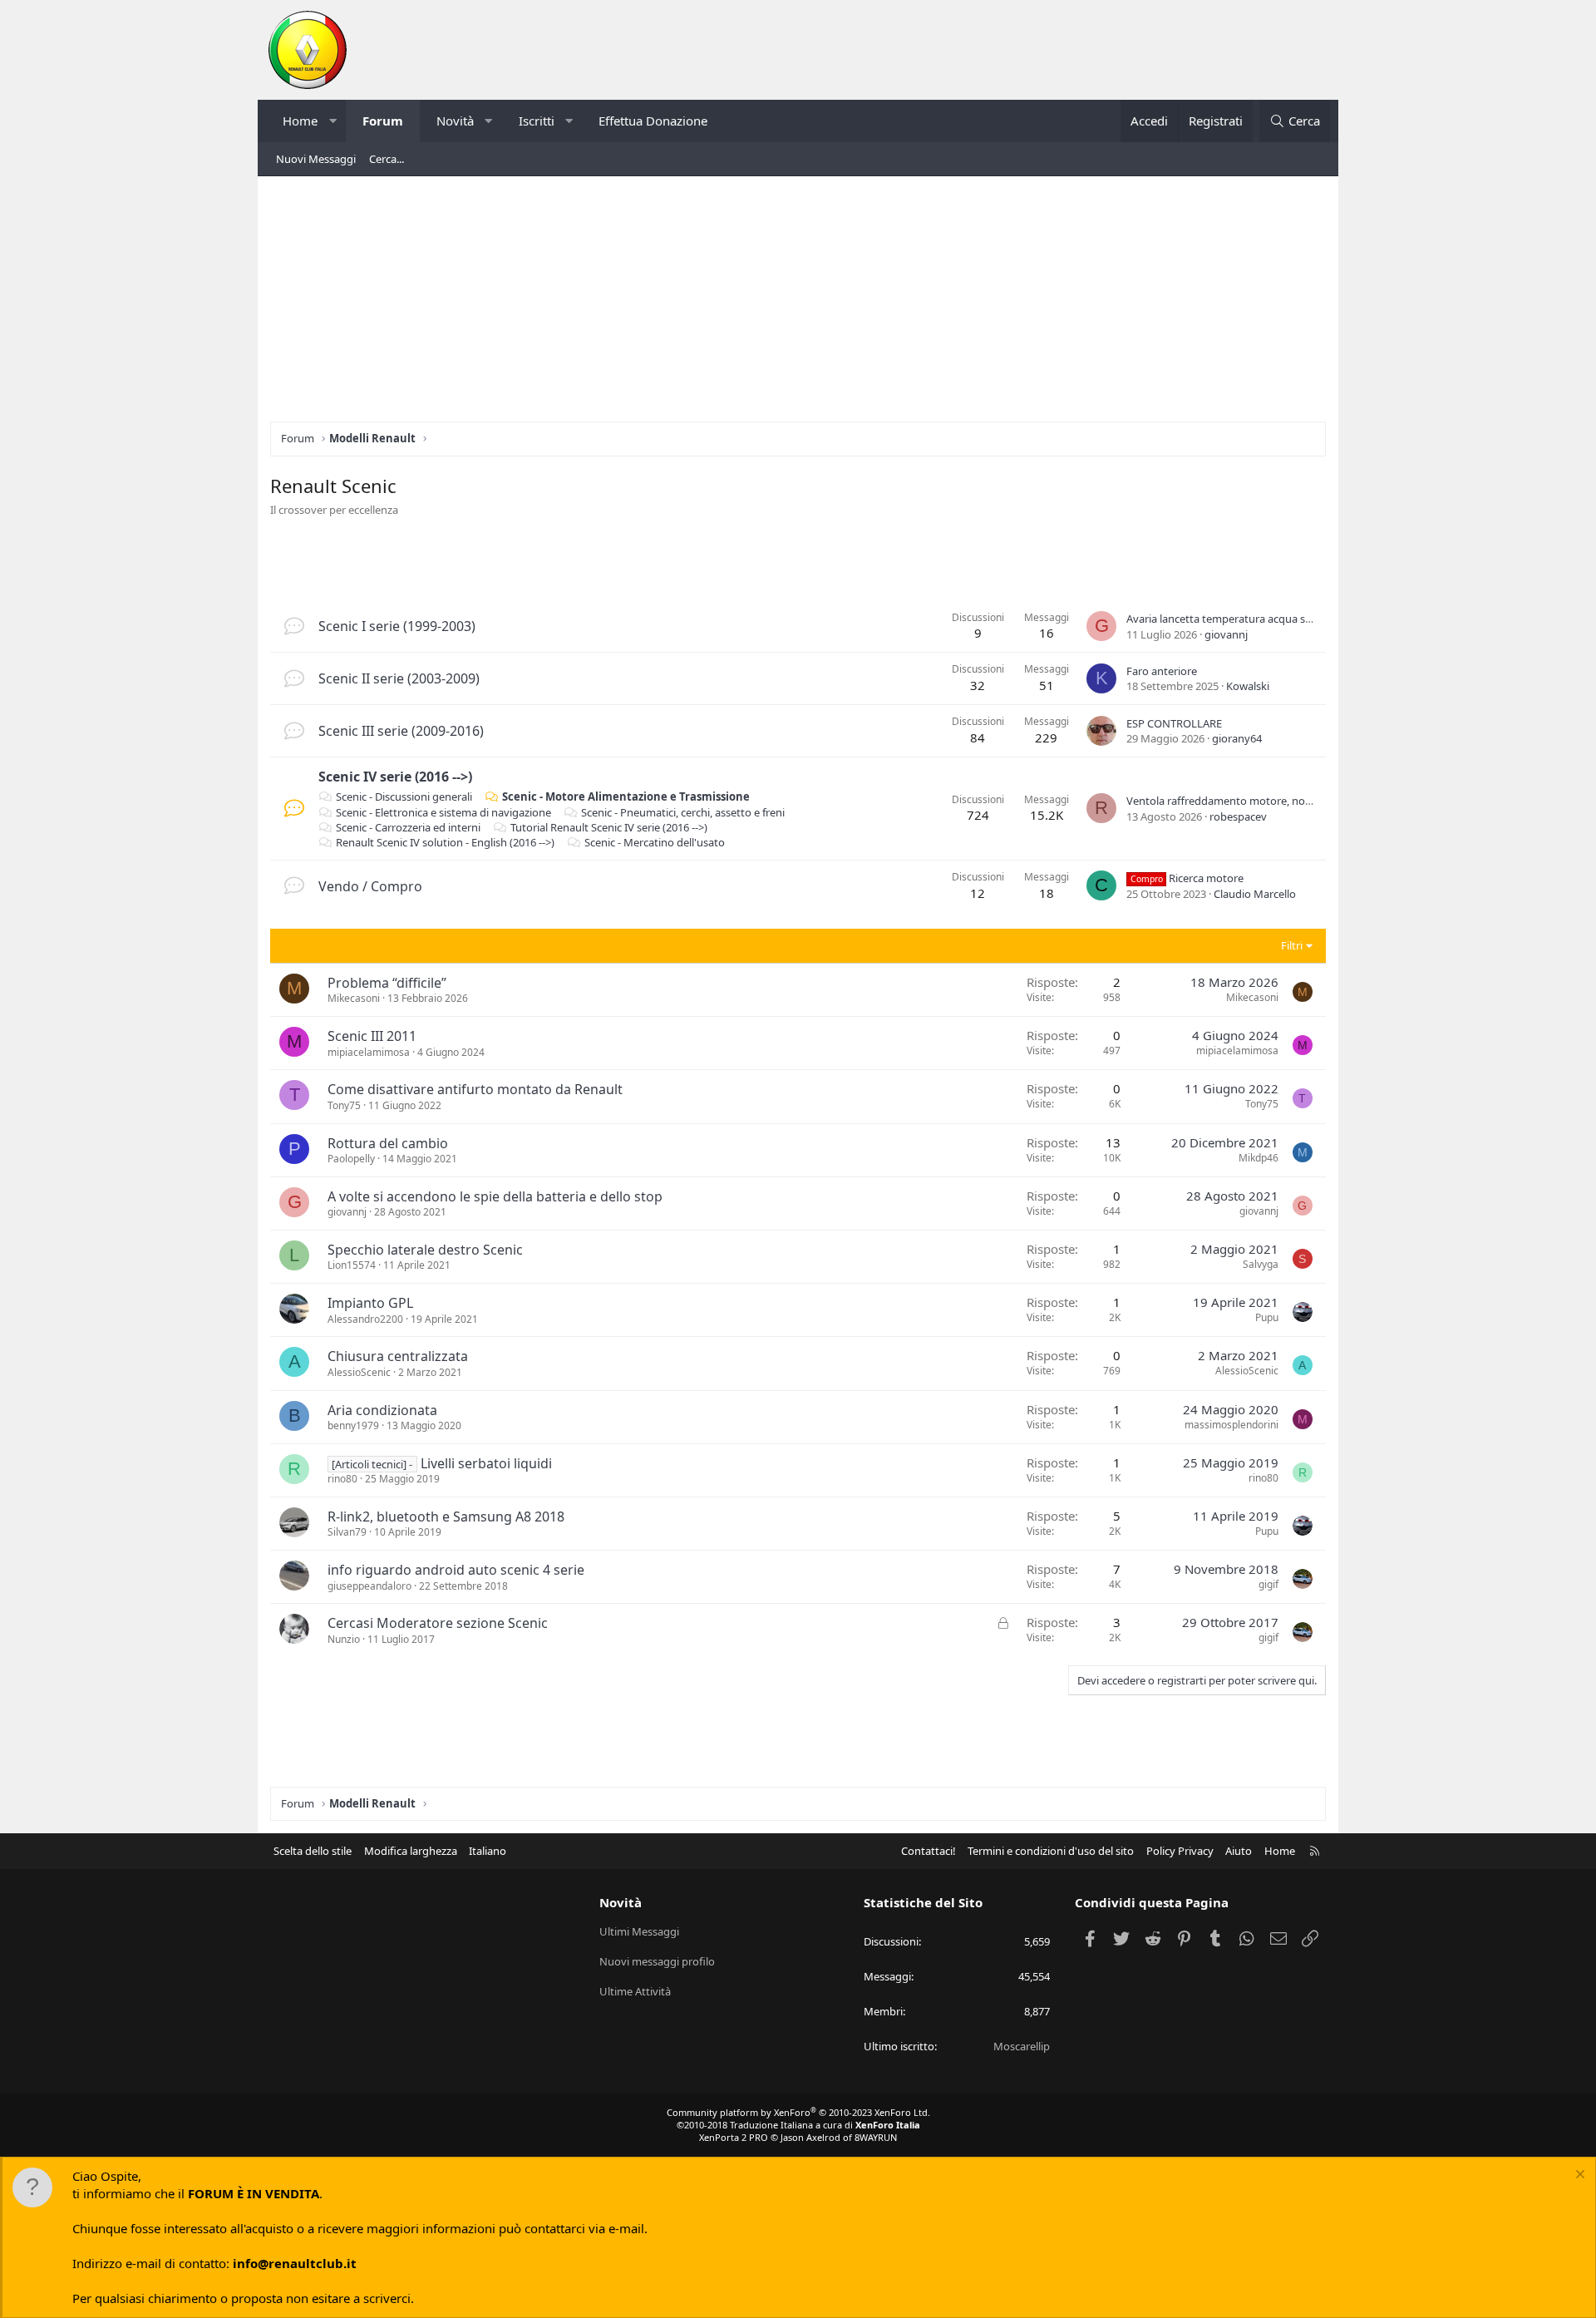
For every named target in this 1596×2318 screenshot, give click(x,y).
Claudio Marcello (1255, 894)
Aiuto (1239, 1851)
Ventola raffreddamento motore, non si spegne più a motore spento (1296, 801)
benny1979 (353, 1425)
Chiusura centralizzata (398, 1356)
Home (300, 121)
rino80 (342, 1479)
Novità (455, 121)
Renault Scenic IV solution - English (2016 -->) (445, 842)
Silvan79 (347, 1532)
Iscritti (537, 121)
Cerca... (387, 159)
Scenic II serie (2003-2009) (399, 678)
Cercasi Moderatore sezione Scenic (438, 1623)
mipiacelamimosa (369, 1052)
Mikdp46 (1259, 1158)
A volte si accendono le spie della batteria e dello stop (495, 1196)
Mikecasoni (354, 998)
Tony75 (344, 1105)
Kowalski (1248, 686)
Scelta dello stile (313, 1851)
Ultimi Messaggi (639, 1931)
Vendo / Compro (370, 886)
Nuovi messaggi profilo (657, 1961)
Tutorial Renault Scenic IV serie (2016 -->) (609, 827)
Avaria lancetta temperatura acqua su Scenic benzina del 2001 (1278, 619)
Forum (383, 121)
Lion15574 (352, 1265)
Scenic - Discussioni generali (404, 797)
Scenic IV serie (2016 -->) (395, 777)
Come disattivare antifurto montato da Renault (475, 1089)
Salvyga (1261, 1264)
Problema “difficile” (387, 983)
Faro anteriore (1162, 671)
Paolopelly (351, 1159)
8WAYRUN (876, 2137)
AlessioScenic (359, 1372)
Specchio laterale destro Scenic (425, 1250)
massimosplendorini (1231, 1425)
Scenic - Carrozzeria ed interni (408, 827)
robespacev (1238, 816)
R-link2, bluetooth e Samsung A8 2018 (446, 1517)
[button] (333, 121)
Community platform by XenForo (798, 2112)
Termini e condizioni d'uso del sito (1051, 1851)
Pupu (1267, 1317)
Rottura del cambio (388, 1143)
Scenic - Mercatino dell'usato (655, 842)
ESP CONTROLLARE (1174, 723)
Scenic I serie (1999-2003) (397, 626)
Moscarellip (1022, 2046)
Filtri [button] (1292, 945)
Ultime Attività (635, 1991)
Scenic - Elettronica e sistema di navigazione (443, 812)
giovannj (1226, 634)
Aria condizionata (382, 1410)
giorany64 (1237, 738)
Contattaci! (929, 1851)
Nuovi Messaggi (316, 159)
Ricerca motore (1187, 878)
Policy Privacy (1180, 1851)
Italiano (488, 1851)
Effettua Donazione (653, 121)
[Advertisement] (798, 305)
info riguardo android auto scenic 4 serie (456, 1570)
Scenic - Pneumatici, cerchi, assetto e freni (683, 812)
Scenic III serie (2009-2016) (401, 731)
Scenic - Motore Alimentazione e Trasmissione (626, 797)
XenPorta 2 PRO (734, 2137)
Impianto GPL (370, 1303)
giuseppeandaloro (369, 1586)
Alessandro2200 (365, 1319)
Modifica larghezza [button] (411, 1851)
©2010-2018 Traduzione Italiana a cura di (798, 2125)
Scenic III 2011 (372, 1036)
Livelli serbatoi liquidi (486, 1463)
